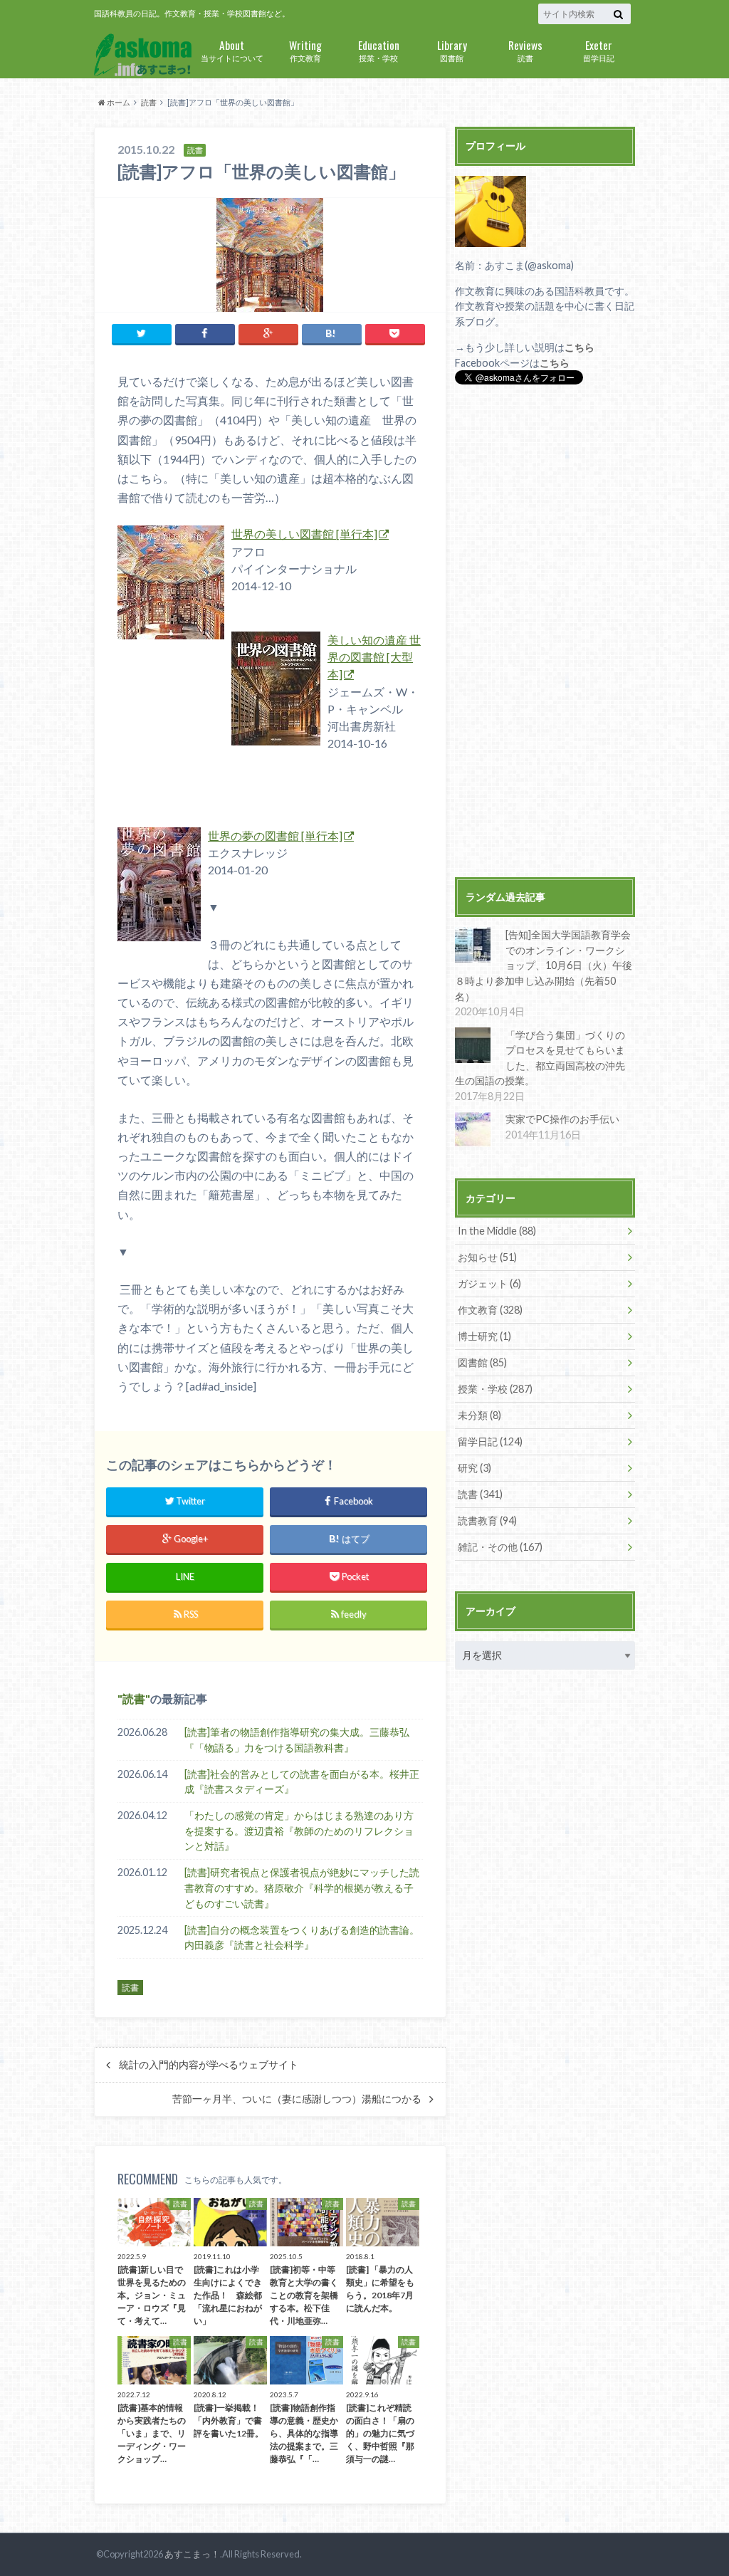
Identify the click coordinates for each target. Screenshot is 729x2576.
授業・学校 (379, 49)
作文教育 (305, 49)
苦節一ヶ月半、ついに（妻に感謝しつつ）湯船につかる (297, 2099)
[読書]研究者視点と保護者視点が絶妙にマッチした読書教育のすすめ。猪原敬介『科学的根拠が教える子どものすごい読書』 (302, 1888)
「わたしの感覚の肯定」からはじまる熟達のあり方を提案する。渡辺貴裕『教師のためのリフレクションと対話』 (299, 1831)
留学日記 (599, 49)
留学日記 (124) (490, 1441)
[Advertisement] (545, 633)
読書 (525, 49)
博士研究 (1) (484, 1336)
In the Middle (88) (497, 1231)
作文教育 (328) (490, 1310)
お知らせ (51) (487, 1257)
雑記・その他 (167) (500, 1547)
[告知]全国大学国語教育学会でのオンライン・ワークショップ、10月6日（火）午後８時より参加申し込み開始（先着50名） (544, 965)
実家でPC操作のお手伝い (562, 1119)
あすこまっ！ (192, 2554)
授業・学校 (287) (495, 1389)
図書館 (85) (482, 1362)
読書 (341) (480, 1494)
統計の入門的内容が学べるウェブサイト (209, 2065)
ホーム (118, 102)
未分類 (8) (479, 1415)
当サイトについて (232, 49)
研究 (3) (474, 1468)
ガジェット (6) (489, 1283)
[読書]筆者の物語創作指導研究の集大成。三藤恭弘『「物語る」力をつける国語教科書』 (297, 1740)
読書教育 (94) (487, 1520)
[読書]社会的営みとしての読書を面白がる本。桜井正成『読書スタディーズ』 (302, 1782)
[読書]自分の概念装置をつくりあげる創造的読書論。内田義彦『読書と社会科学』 (302, 1938)
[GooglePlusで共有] (268, 334)
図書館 (452, 49)
